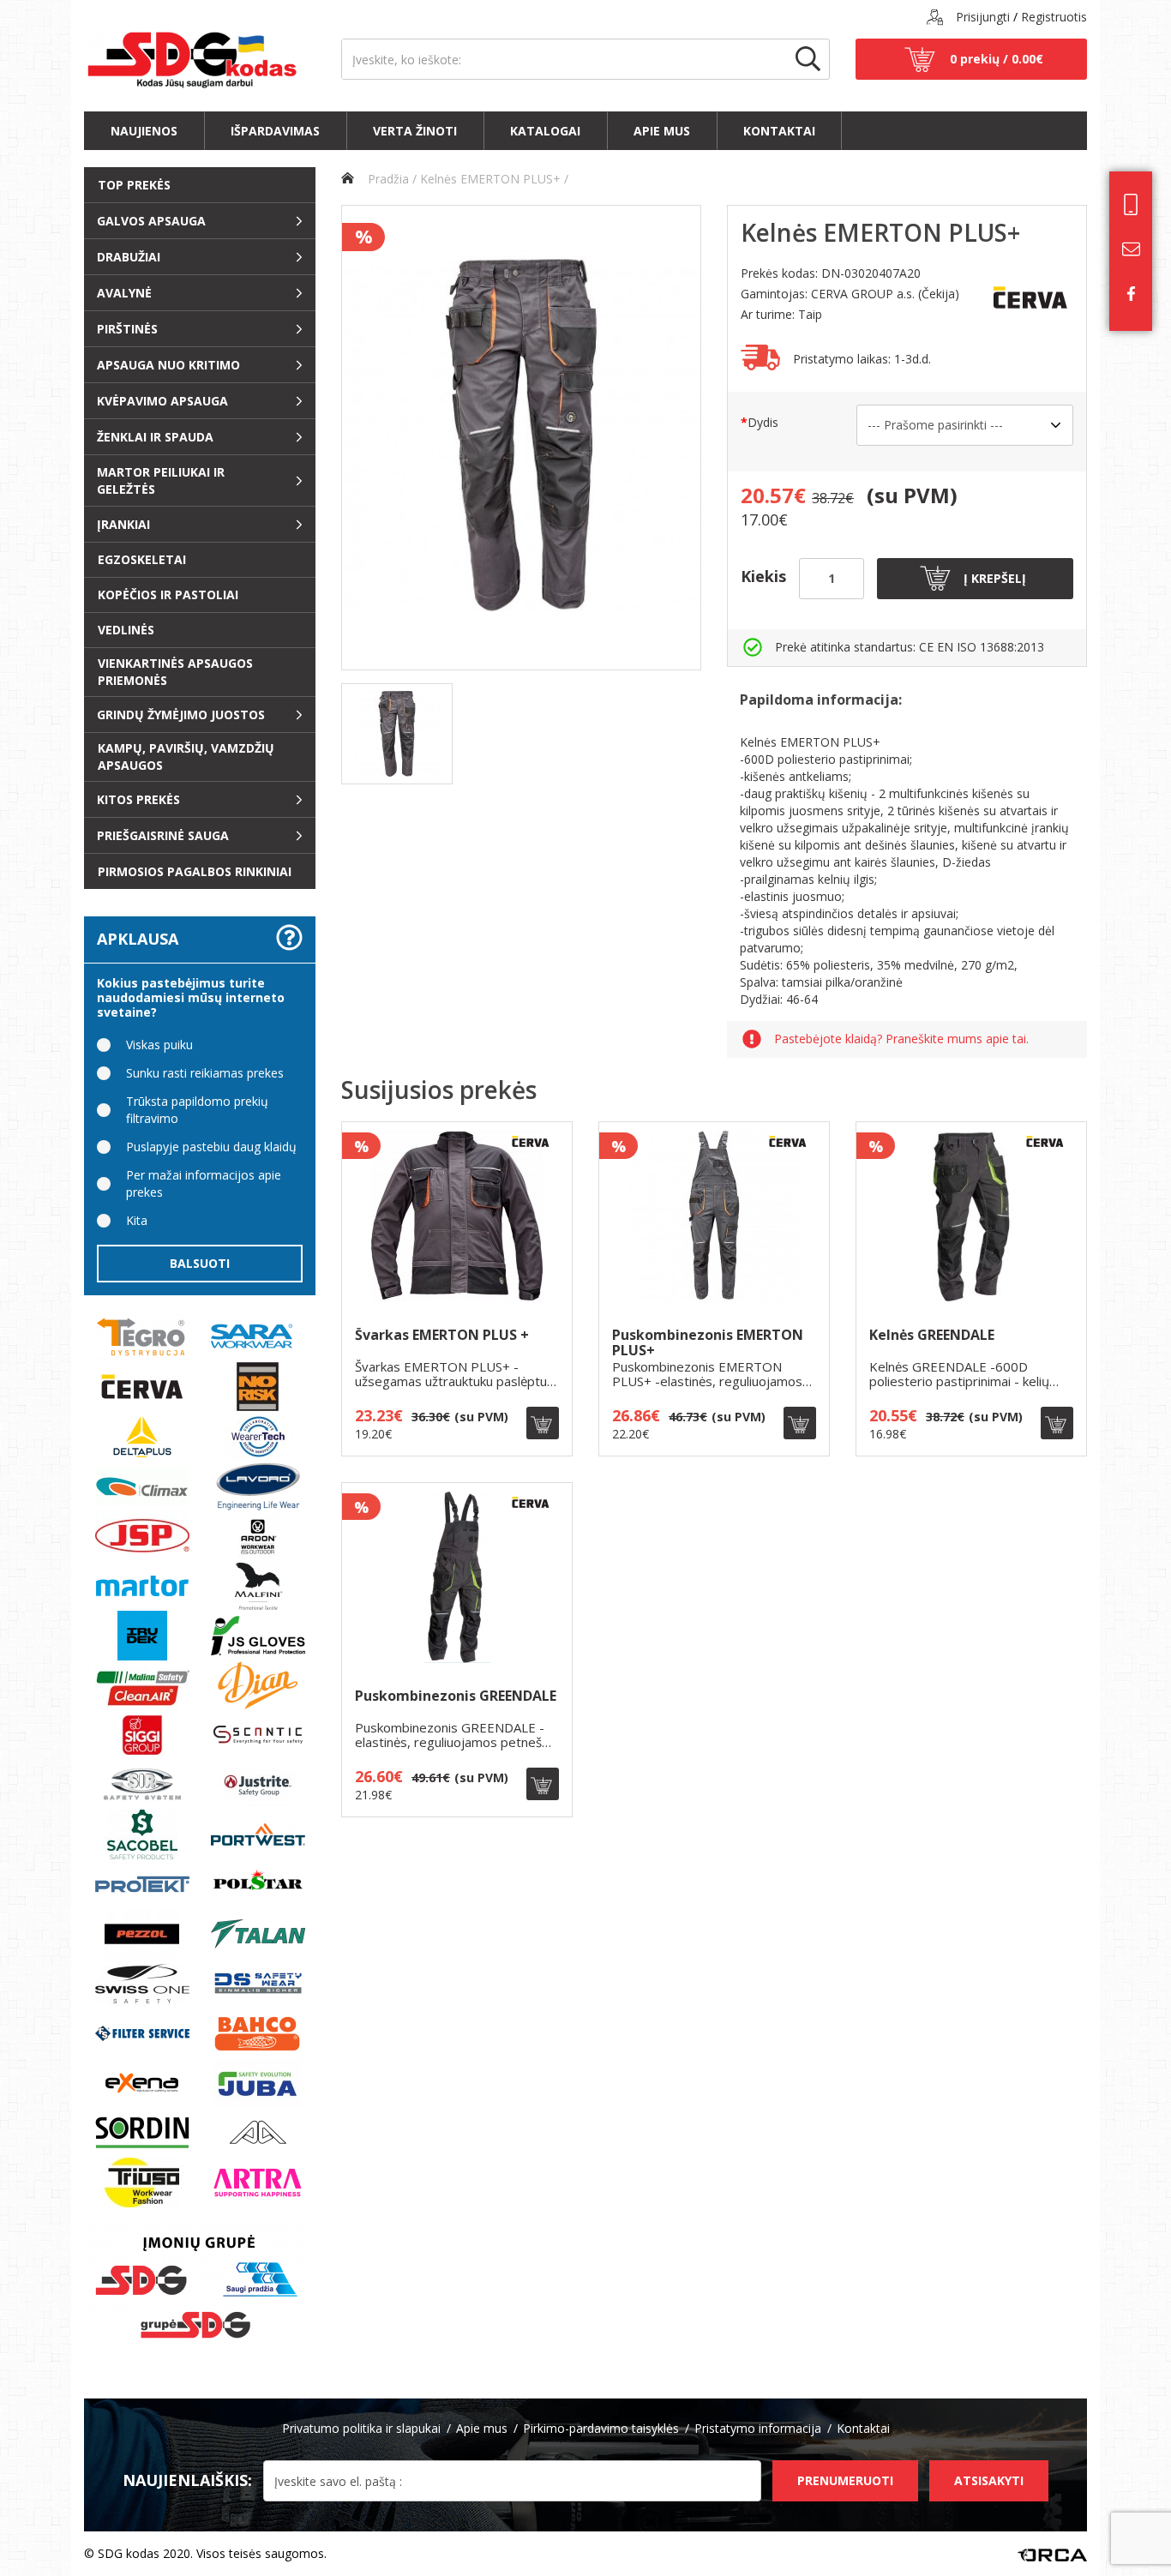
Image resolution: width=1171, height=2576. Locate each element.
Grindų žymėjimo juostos (181, 715)
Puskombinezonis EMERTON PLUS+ (708, 1343)
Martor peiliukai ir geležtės (161, 480)
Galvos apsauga (151, 221)
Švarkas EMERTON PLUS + (442, 1336)
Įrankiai (123, 524)
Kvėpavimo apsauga (162, 401)
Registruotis (1054, 17)
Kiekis (763, 576)
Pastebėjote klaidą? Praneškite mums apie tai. (901, 1039)
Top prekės (134, 185)
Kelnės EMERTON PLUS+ (490, 179)
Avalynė (124, 293)
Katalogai (545, 131)
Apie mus (662, 131)
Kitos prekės (138, 799)
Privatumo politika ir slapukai (361, 2428)
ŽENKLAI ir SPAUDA (155, 437)
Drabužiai (129, 257)
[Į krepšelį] (543, 1423)
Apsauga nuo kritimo (168, 365)
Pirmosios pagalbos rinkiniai (195, 871)
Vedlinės (126, 630)
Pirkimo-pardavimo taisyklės (601, 2428)
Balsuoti (200, 1263)
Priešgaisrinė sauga (163, 835)
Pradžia (387, 179)
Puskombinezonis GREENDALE (456, 1697)
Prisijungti (983, 17)
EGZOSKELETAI (142, 559)
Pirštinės (127, 329)
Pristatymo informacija (758, 2428)
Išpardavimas (275, 131)
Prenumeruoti (845, 2480)
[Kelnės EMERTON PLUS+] (397, 734)
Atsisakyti (989, 2480)
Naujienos (144, 131)
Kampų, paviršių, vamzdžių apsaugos (186, 757)
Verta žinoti (415, 131)
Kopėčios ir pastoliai (168, 594)
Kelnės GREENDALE (932, 1336)
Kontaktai (779, 131)
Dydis (763, 422)
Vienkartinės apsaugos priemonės (175, 672)
